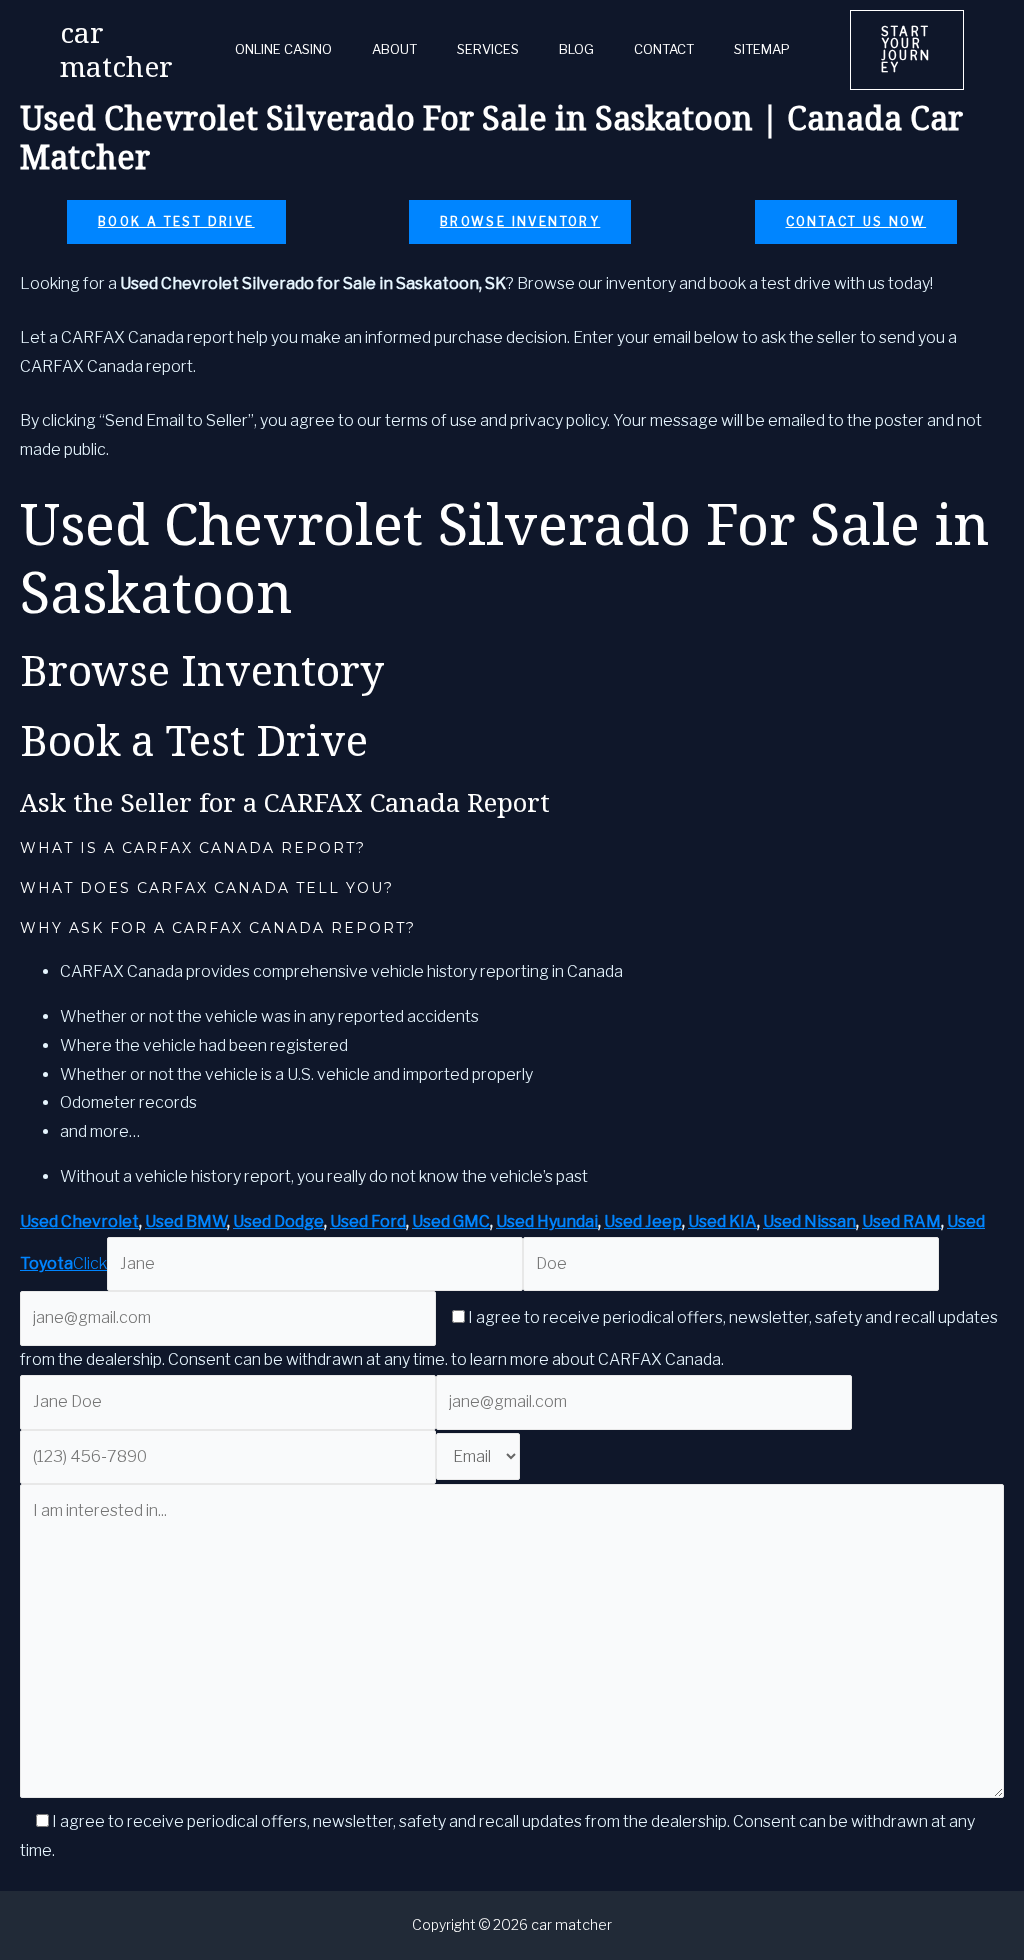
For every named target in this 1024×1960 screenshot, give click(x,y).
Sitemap (762, 49)
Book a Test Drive (176, 221)
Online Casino (283, 49)
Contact (664, 49)
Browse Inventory (520, 221)
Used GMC (451, 1221)
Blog (576, 49)
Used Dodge (278, 1221)
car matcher (116, 49)
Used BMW (186, 1221)
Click (90, 1263)
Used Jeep (643, 1221)
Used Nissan (809, 1221)
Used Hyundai (547, 1221)
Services (488, 49)
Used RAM (901, 1221)
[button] (907, 50)
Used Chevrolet (79, 1221)
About (394, 49)
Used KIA (722, 1221)
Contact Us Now (856, 221)
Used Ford (368, 1221)
